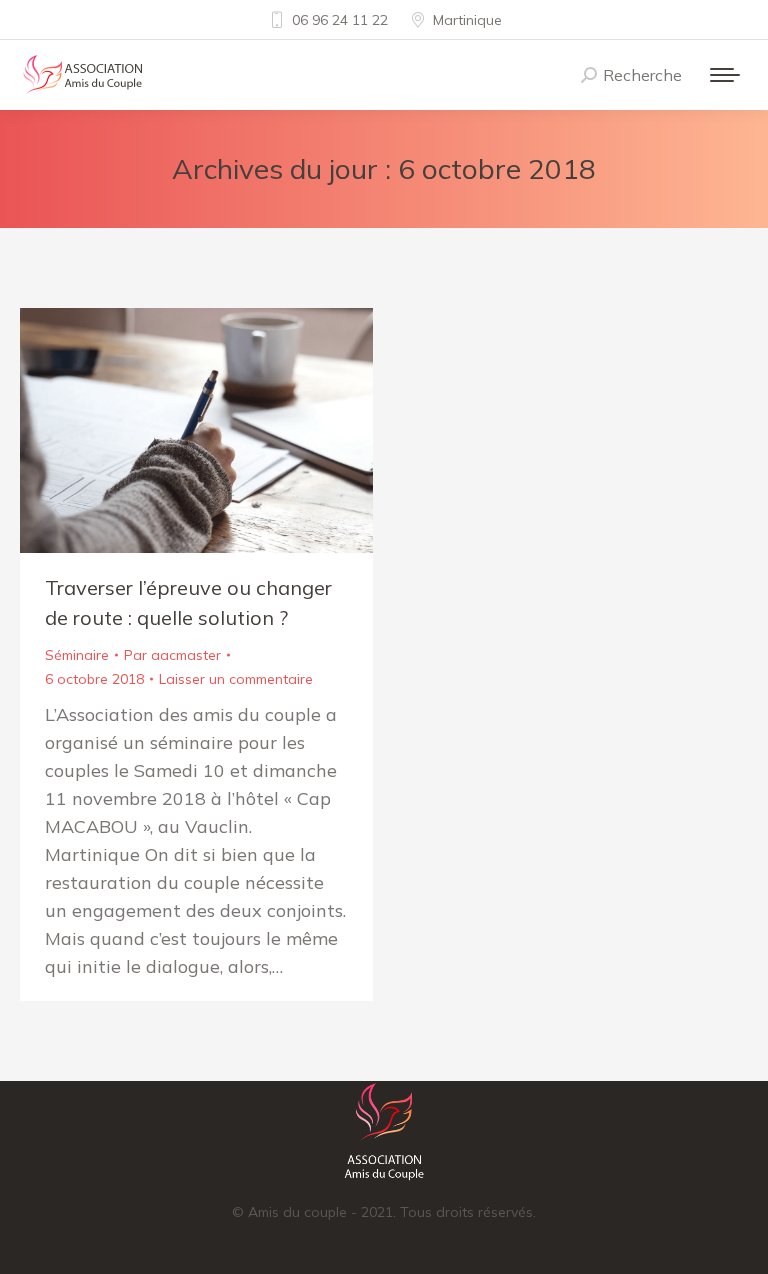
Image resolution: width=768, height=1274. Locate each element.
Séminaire (77, 655)
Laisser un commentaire (236, 679)
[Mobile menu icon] (725, 75)
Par (172, 655)
